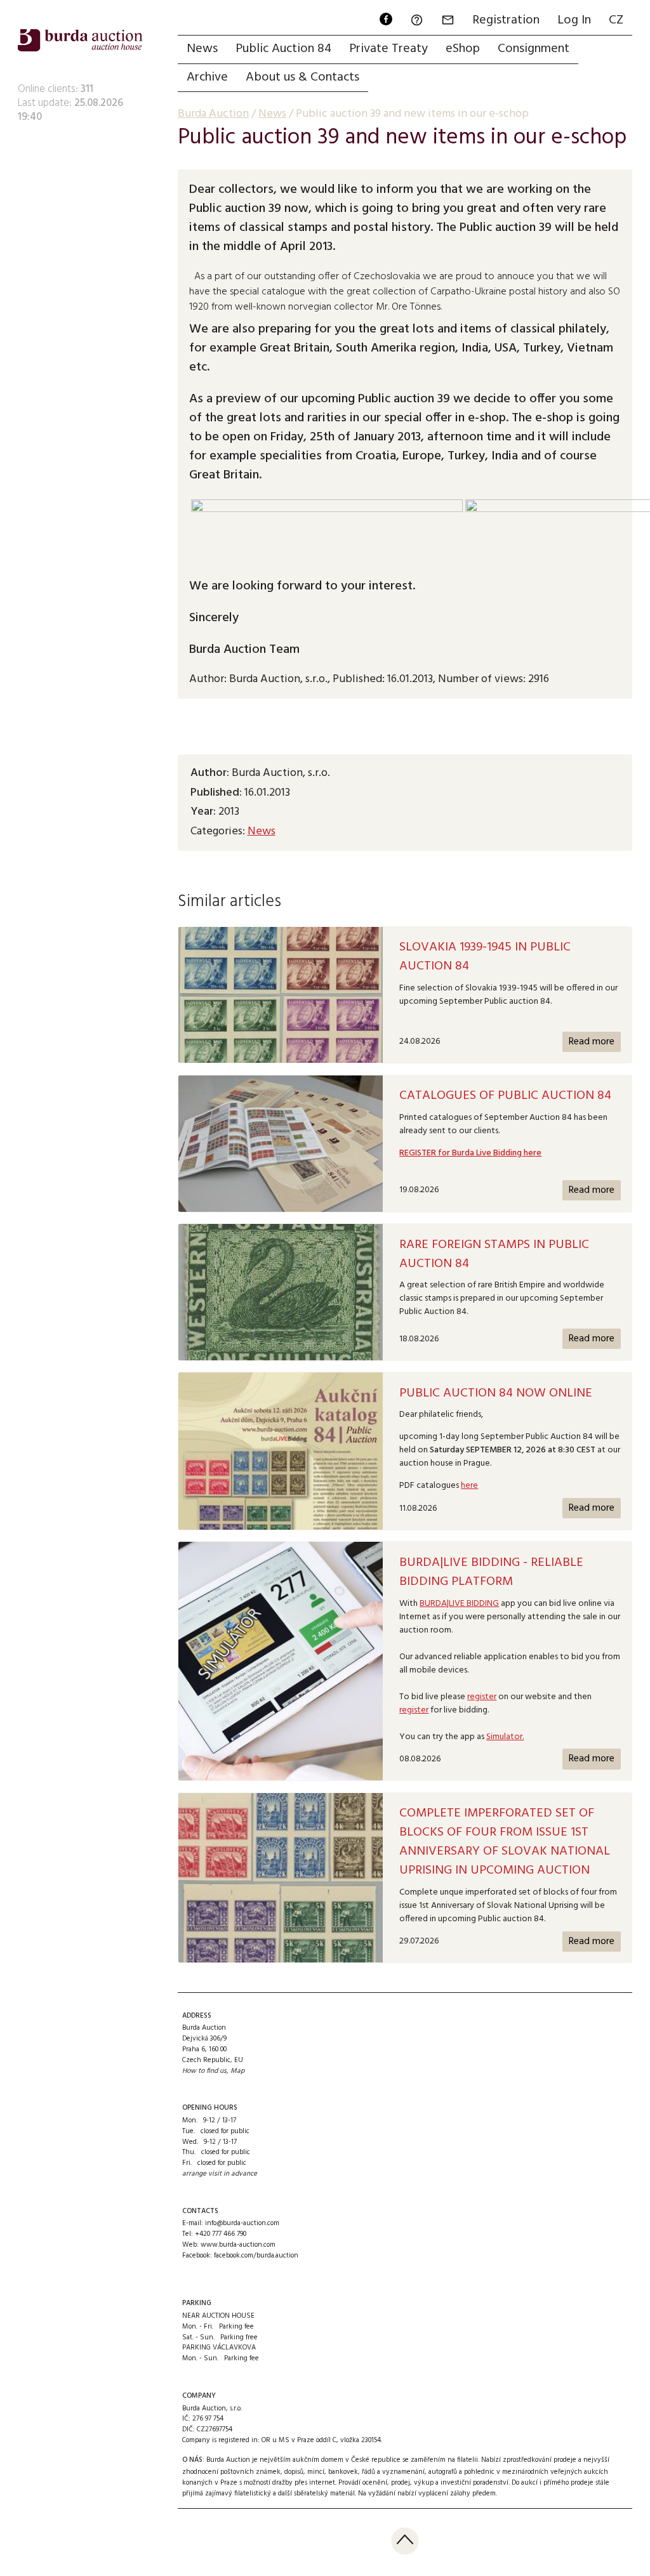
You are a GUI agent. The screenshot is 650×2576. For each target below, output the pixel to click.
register (482, 1697)
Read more (592, 1042)
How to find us (204, 2071)
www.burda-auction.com (238, 2245)
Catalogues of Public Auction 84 (505, 1096)
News (202, 49)
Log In (574, 20)
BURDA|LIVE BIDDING (459, 1604)
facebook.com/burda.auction (256, 2256)
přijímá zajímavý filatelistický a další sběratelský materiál (269, 2494)
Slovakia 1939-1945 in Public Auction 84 (485, 957)
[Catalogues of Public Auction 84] (281, 1144)
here (469, 1486)
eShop (463, 49)
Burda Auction (213, 114)
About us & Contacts (302, 77)
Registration (506, 20)
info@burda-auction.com (242, 2223)
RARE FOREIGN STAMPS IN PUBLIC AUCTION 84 (494, 1254)
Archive (207, 77)
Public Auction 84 (283, 49)
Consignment (534, 49)
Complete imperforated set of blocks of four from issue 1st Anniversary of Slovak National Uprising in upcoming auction (505, 1842)
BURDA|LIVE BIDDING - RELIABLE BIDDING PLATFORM (491, 1572)
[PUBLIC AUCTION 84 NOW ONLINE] (281, 1451)
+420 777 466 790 (221, 2234)
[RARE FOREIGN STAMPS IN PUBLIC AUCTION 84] (281, 1292)
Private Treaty (388, 49)
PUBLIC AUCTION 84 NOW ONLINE (496, 1393)
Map (237, 2071)
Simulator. (505, 1737)
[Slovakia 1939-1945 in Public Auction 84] (281, 995)
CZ (616, 20)
